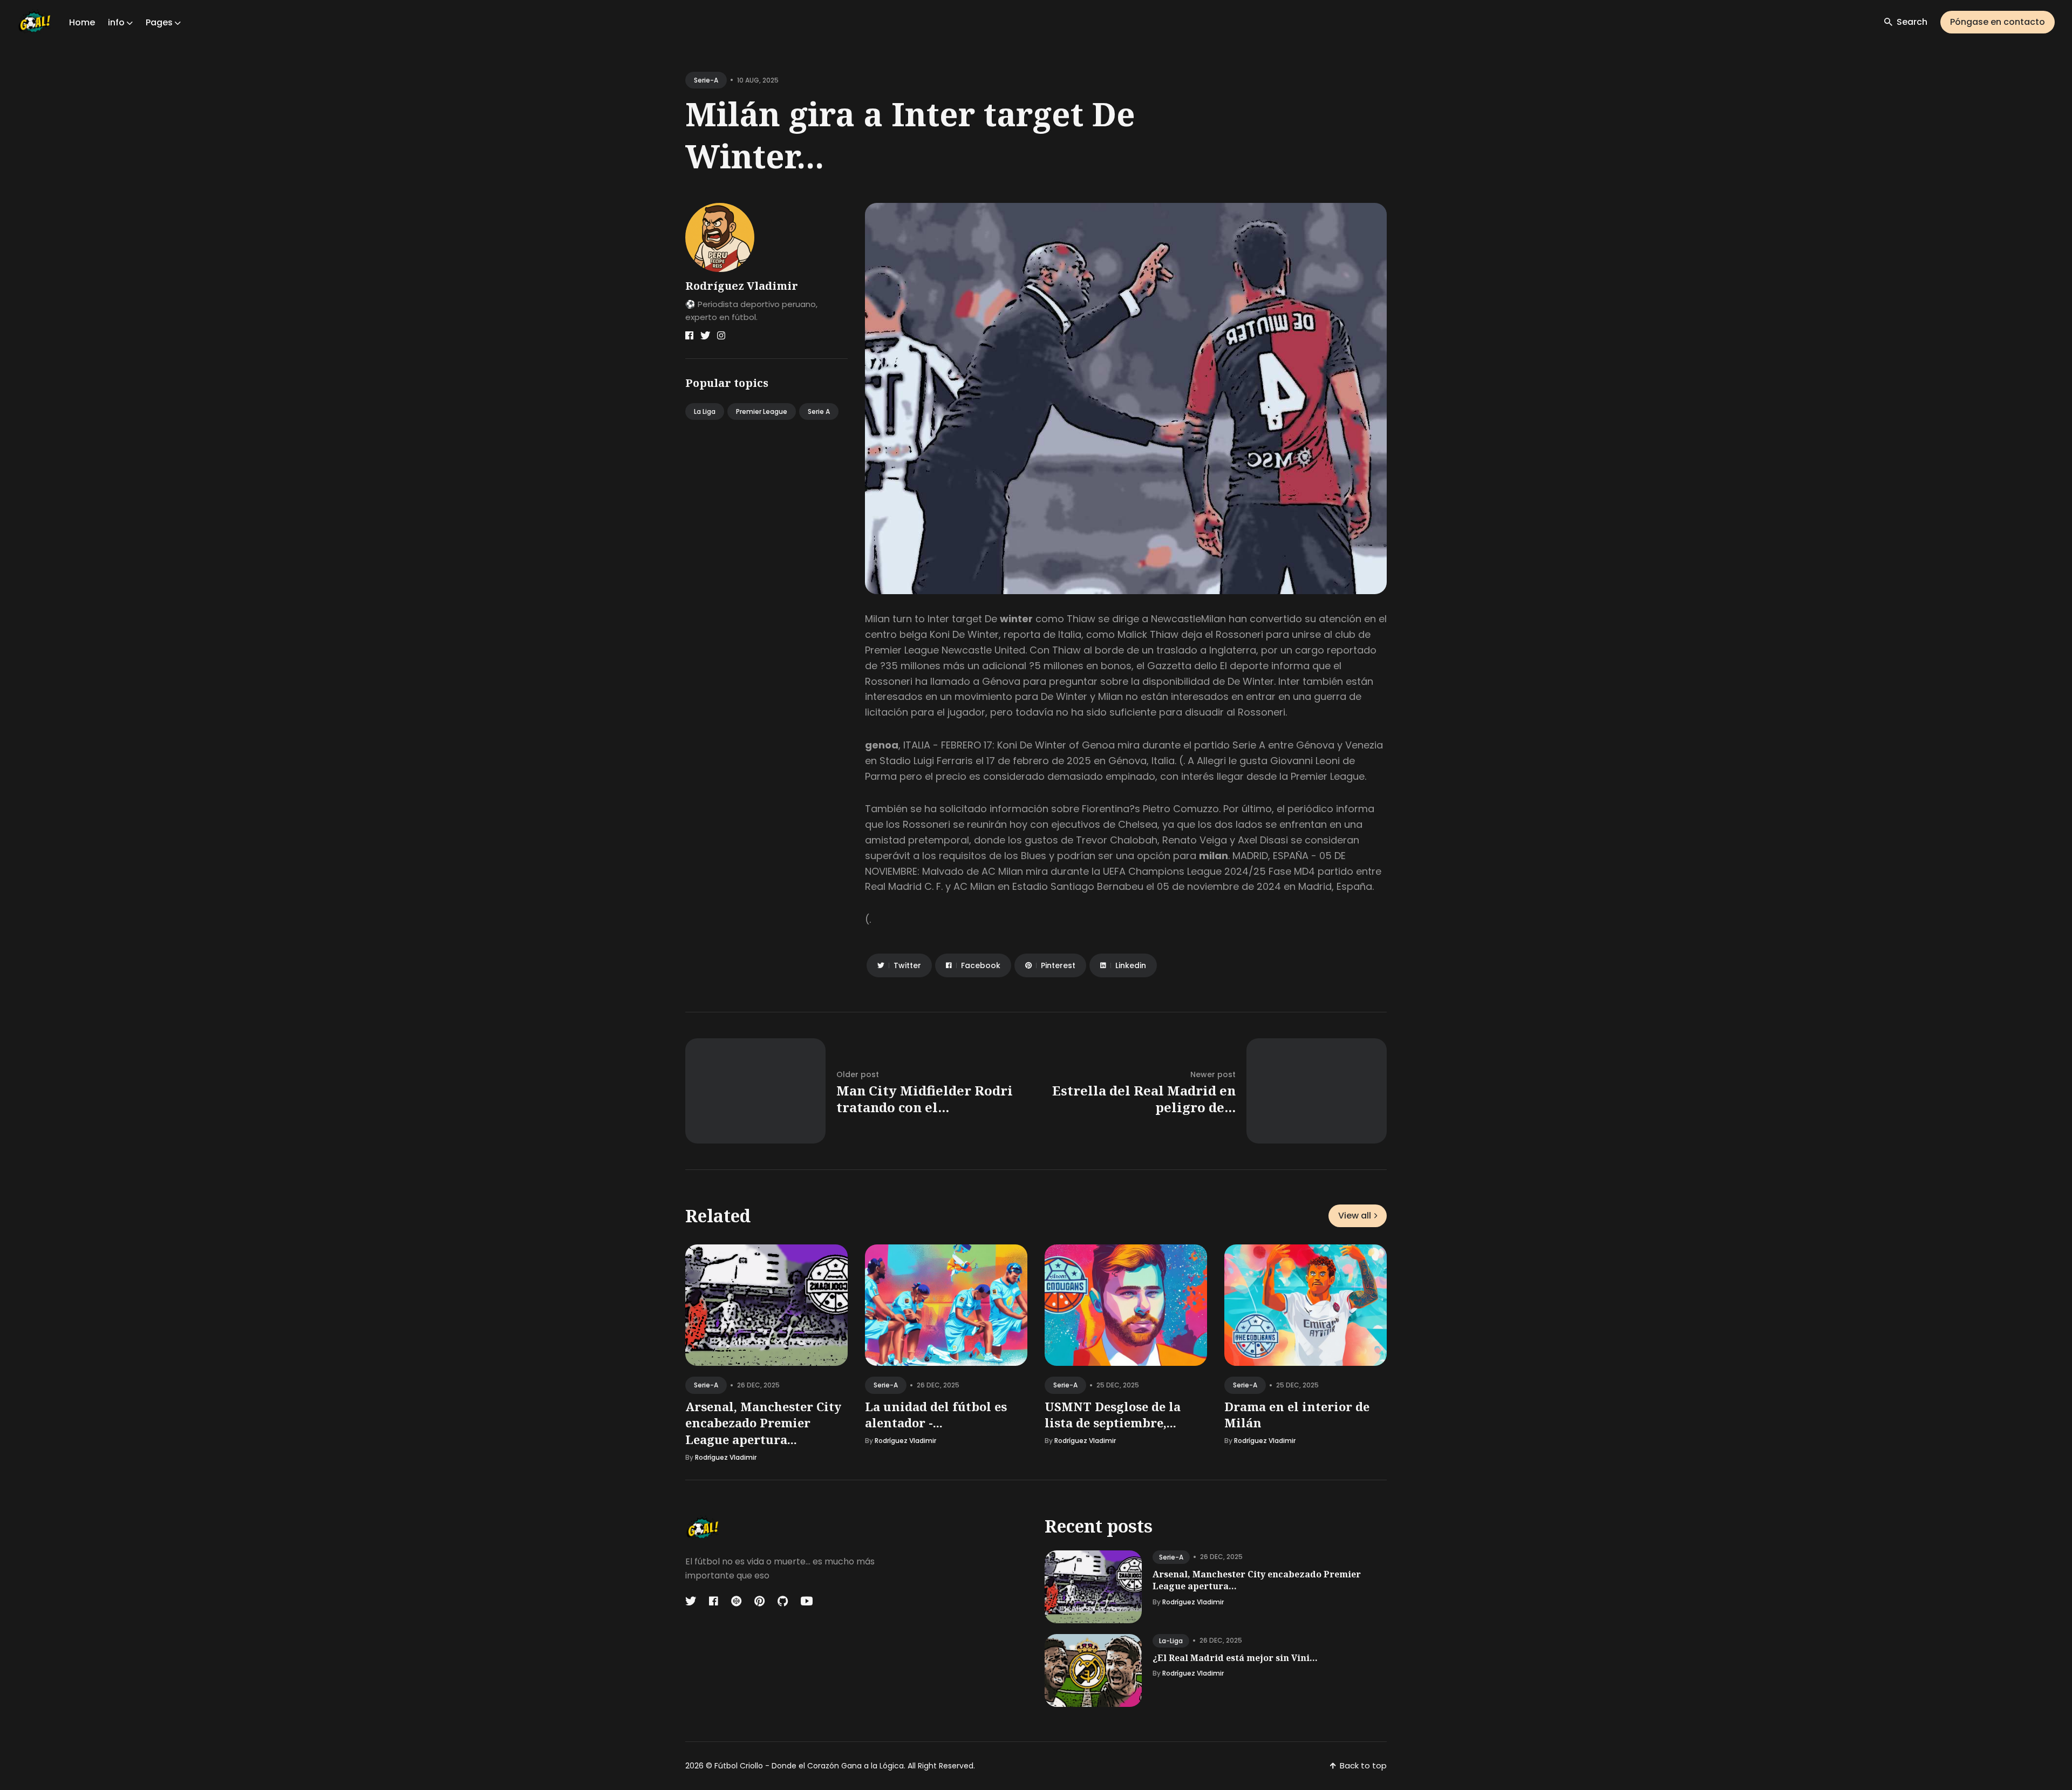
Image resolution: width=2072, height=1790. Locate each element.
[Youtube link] (807, 1601)
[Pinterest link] (759, 1601)
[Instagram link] (721, 336)
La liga (705, 411)
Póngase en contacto (1998, 22)
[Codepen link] (736, 1601)
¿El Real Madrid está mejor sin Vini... (1235, 1658)
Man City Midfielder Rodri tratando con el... (925, 1099)
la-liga (1171, 1641)
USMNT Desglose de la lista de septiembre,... (1113, 1415)
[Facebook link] (689, 336)
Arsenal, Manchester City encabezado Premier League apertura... (763, 1423)
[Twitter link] (705, 336)
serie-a (706, 80)
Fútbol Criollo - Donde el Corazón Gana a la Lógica (809, 1766)
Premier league (762, 411)
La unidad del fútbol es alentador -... (936, 1415)
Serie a (819, 411)
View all (1355, 1216)
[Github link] (783, 1601)
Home (82, 22)
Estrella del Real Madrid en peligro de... (1144, 1099)
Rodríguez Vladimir (742, 286)
